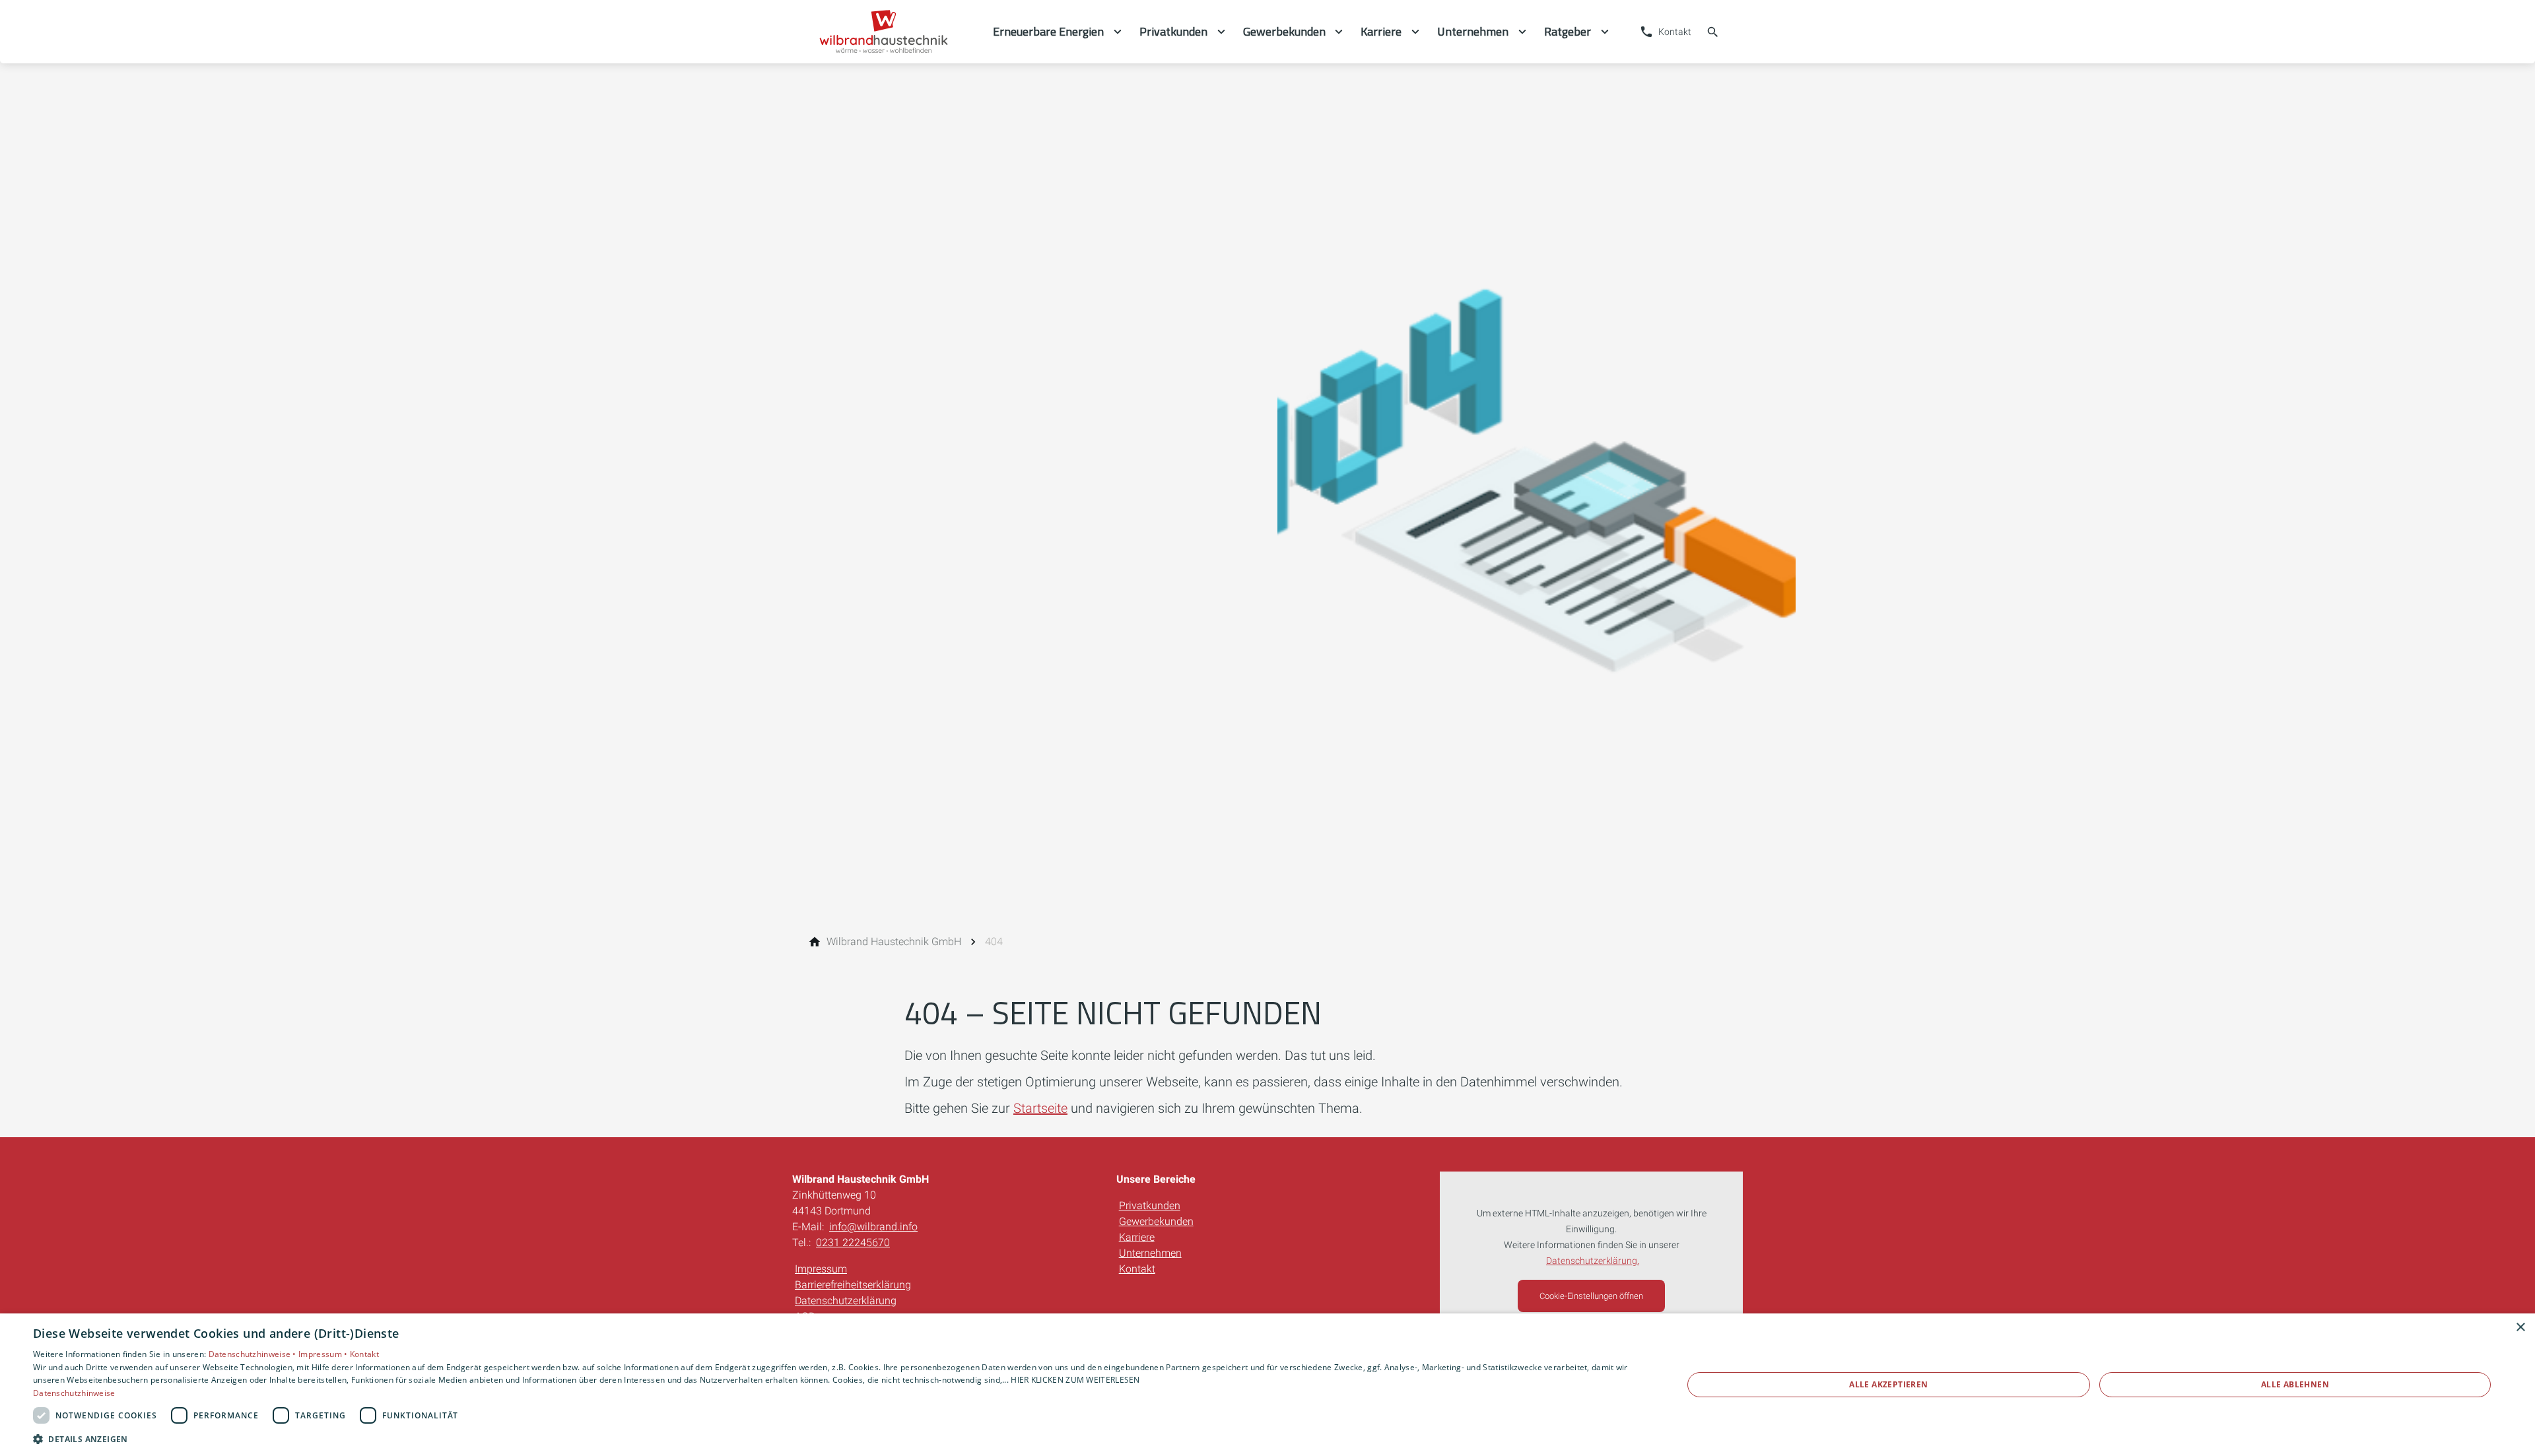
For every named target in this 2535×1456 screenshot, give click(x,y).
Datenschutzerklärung (846, 1301)
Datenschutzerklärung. (1593, 1261)
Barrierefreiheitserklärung (853, 1285)
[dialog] (1267, 1385)
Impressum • (324, 1354)
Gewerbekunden (1156, 1221)
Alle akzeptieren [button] (1888, 1384)
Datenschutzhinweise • (254, 1354)
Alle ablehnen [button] (2295, 1384)
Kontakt (1137, 1269)
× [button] (2520, 1328)
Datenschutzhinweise (74, 1393)
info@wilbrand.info (873, 1227)
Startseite (1040, 1108)
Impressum (821, 1269)
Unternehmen (1150, 1253)
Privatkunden (1150, 1206)
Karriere (1137, 1237)
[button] (833, 1439)
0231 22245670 (853, 1242)
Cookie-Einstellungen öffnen (1591, 1296)
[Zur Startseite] (893, 32)
